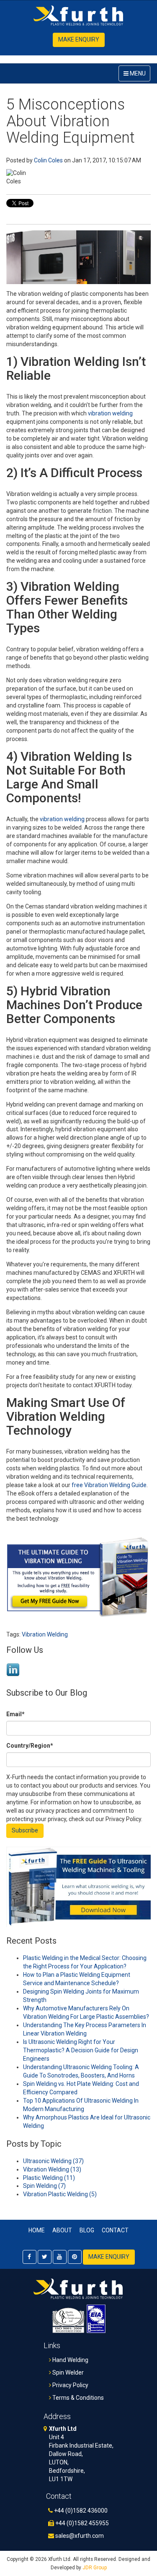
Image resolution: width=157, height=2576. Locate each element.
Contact (115, 2230)
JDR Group (95, 2568)
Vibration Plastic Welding (60, 2194)
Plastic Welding (49, 2178)
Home (37, 2230)
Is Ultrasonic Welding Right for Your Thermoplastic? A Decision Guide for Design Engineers (81, 2050)
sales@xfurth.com (79, 2536)
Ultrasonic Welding (53, 2161)
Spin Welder (67, 2372)
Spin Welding (44, 2186)
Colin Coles (48, 160)
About (62, 2230)
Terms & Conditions (77, 2398)
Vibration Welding (45, 1634)
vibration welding (110, 413)
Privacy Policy (70, 2385)
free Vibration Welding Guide (109, 1485)
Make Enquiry (79, 39)
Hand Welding (70, 2360)
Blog (87, 2230)
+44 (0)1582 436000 (80, 2511)
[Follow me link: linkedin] (13, 1675)
